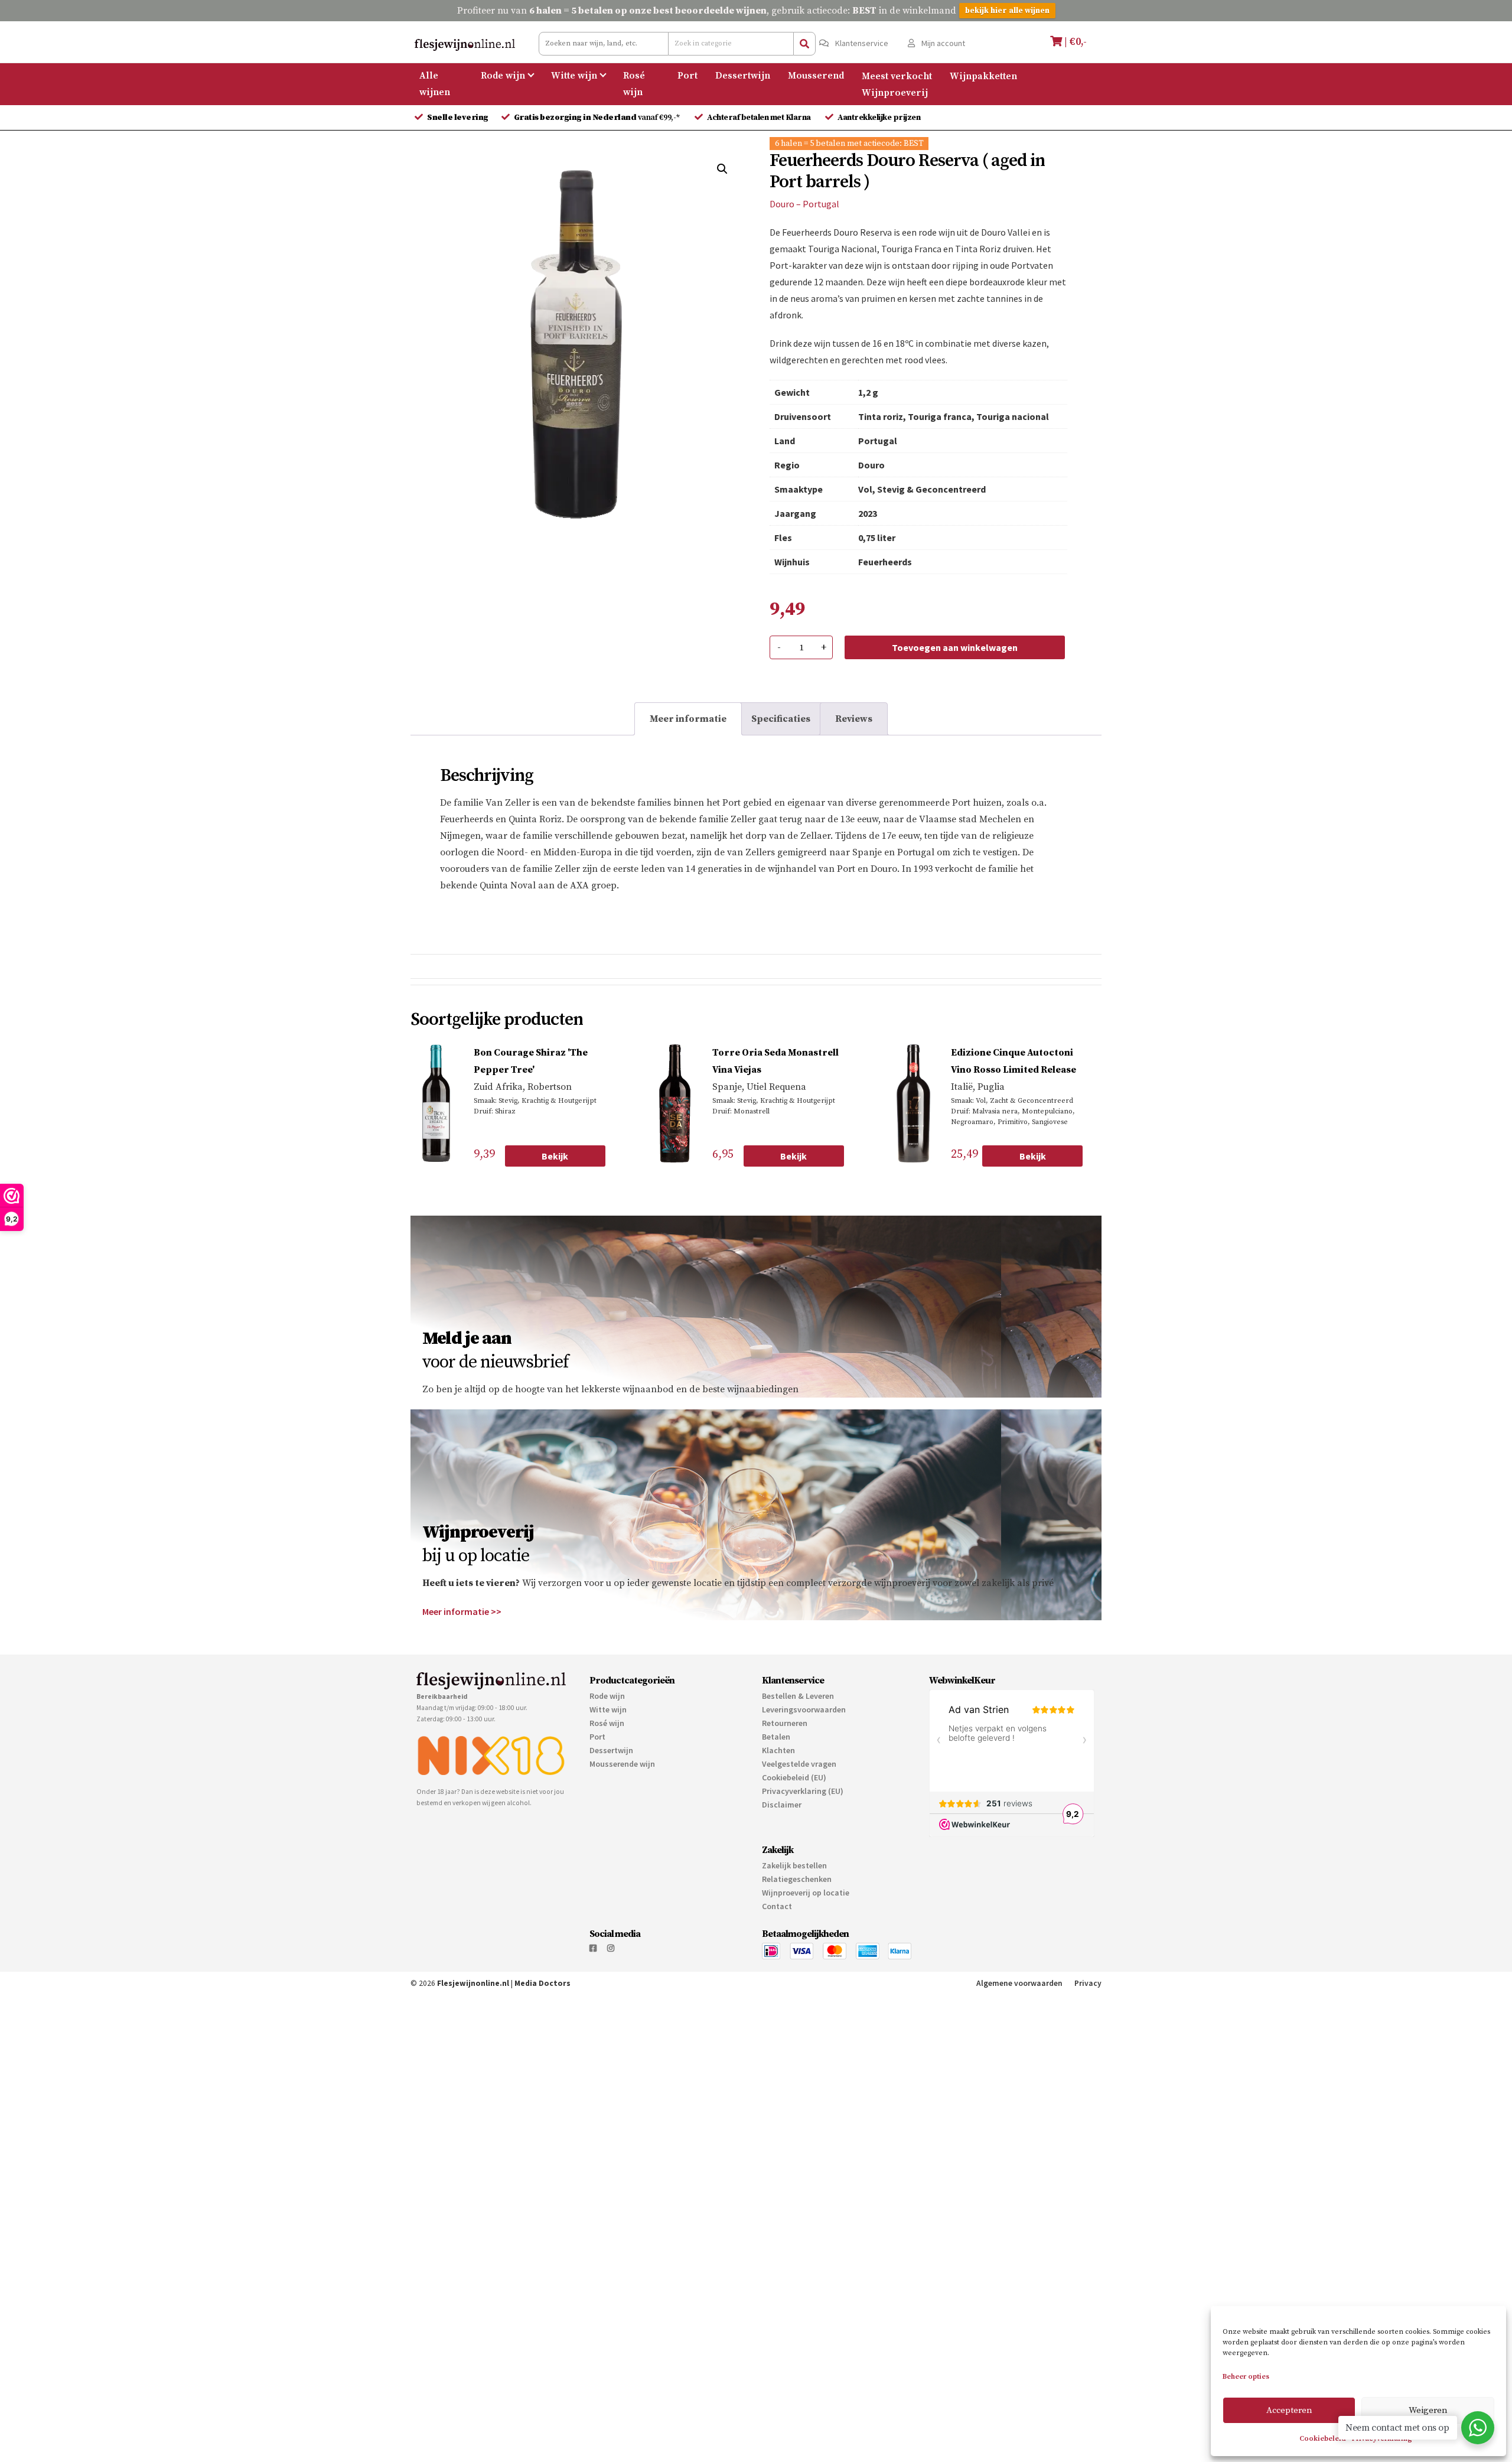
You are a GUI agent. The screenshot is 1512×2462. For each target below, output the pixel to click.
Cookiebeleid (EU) (794, 1777)
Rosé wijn (634, 84)
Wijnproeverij (895, 92)
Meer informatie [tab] (688, 719)
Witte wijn (574, 76)
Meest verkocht (897, 76)
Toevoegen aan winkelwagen (955, 647)
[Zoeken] (804, 44)
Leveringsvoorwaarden (804, 1709)
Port (687, 76)
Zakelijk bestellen (794, 1865)
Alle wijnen (435, 84)
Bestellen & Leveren (798, 1696)
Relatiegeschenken (797, 1879)
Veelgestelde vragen (799, 1764)
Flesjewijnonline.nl (473, 1983)
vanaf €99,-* (598, 118)
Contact (777, 1906)
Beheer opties (1246, 2377)
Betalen (776, 1737)
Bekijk (555, 1156)
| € (1074, 42)
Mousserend (816, 76)
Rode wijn (503, 76)
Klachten (778, 1750)
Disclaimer (782, 1805)
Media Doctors (542, 1983)
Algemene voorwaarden (1019, 1983)
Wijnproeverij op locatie (806, 1893)
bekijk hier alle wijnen (1007, 11)
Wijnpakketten (983, 76)
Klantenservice (861, 43)
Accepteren (1289, 2410)
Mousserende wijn (622, 1764)
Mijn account (942, 43)
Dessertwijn (743, 76)
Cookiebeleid (1323, 2439)
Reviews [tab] (854, 719)
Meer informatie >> (462, 1611)
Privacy (1088, 1983)
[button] (722, 169)
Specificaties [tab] (781, 719)
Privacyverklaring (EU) (803, 1791)
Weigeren (1428, 2410)
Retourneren (785, 1723)
